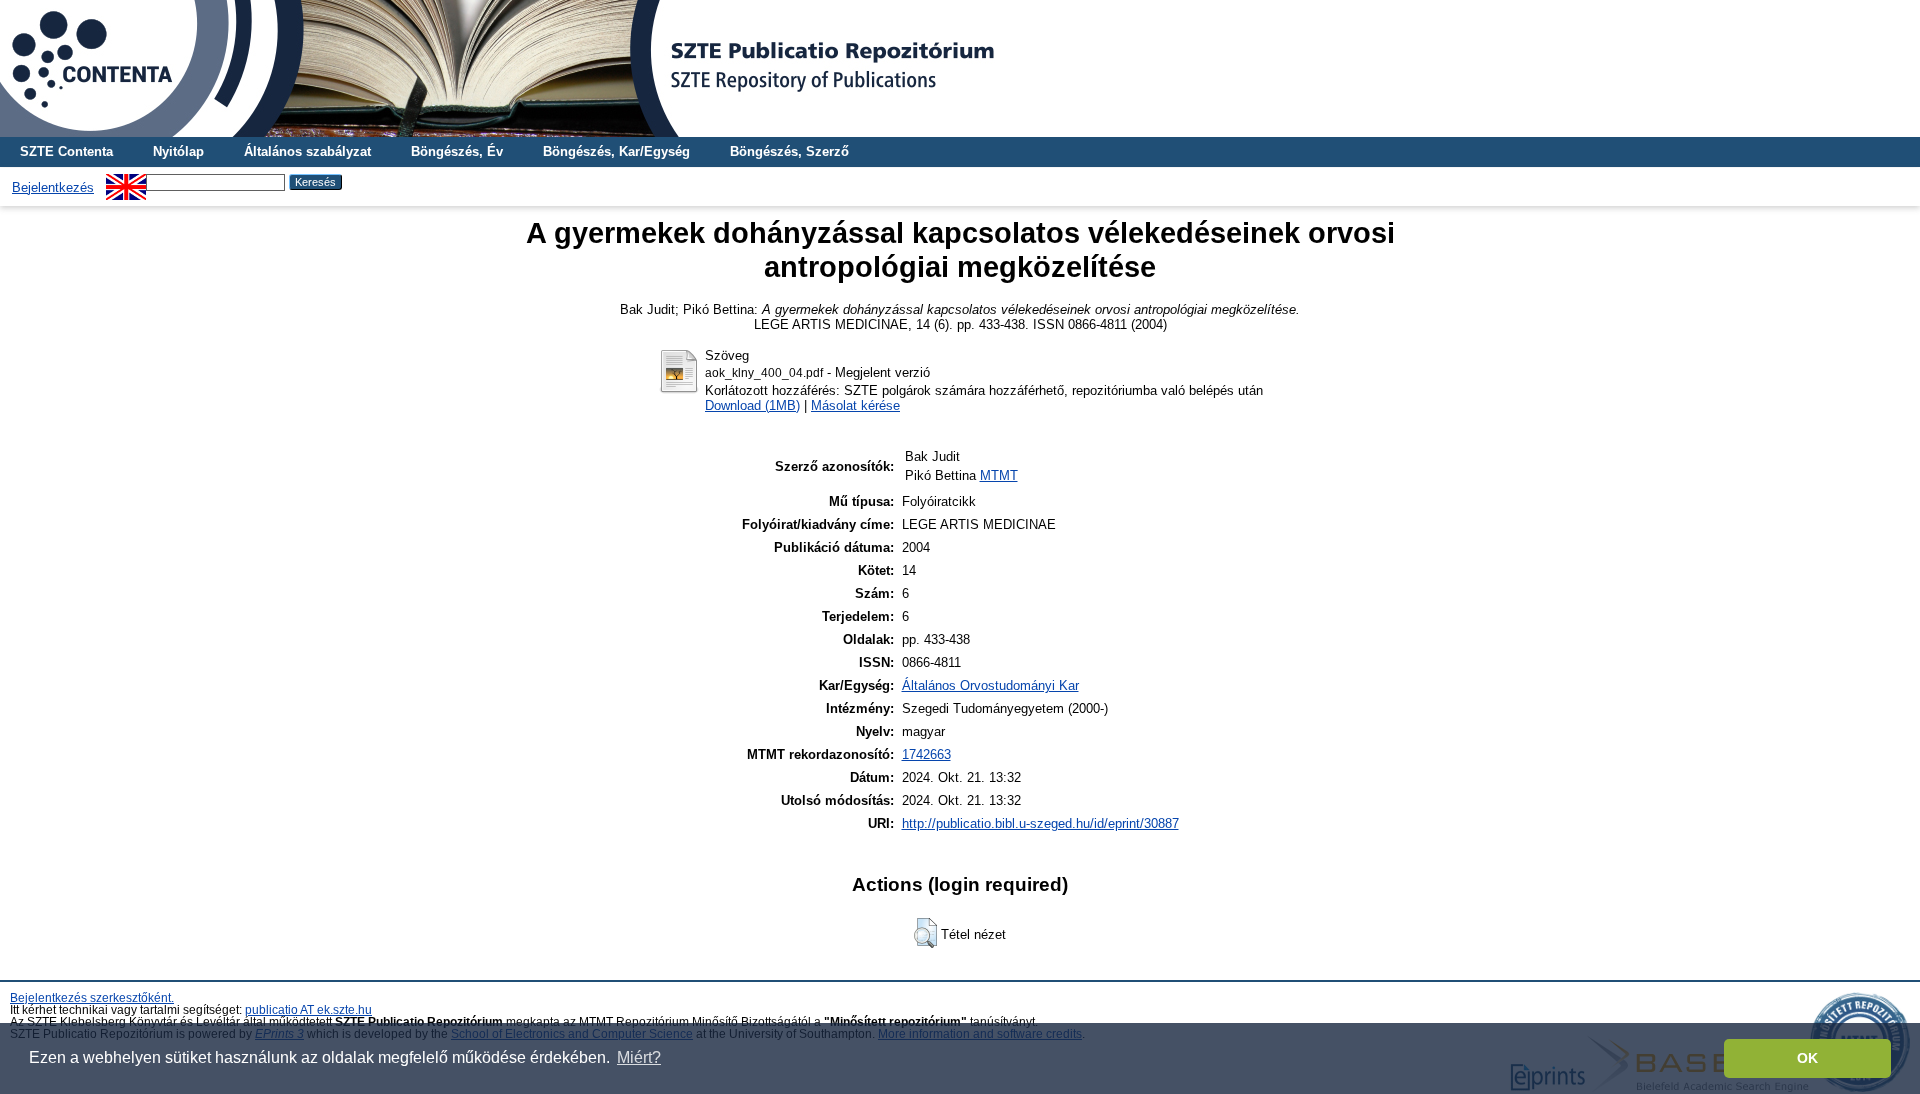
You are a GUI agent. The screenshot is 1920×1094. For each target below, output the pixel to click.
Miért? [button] (639, 1057)
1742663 (926, 754)
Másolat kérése (855, 405)
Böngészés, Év (457, 151)
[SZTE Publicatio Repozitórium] (960, 68)
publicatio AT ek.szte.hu (308, 1010)
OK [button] (1807, 1058)
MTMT (999, 475)
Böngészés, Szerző (789, 151)
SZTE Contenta (66, 151)
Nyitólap (178, 151)
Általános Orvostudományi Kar (990, 685)
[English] (126, 181)
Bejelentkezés (53, 187)
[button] (925, 933)
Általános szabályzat (307, 151)
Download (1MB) (752, 405)
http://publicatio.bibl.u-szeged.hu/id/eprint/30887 (1040, 823)
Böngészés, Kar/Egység (616, 151)
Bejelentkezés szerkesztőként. (92, 998)
